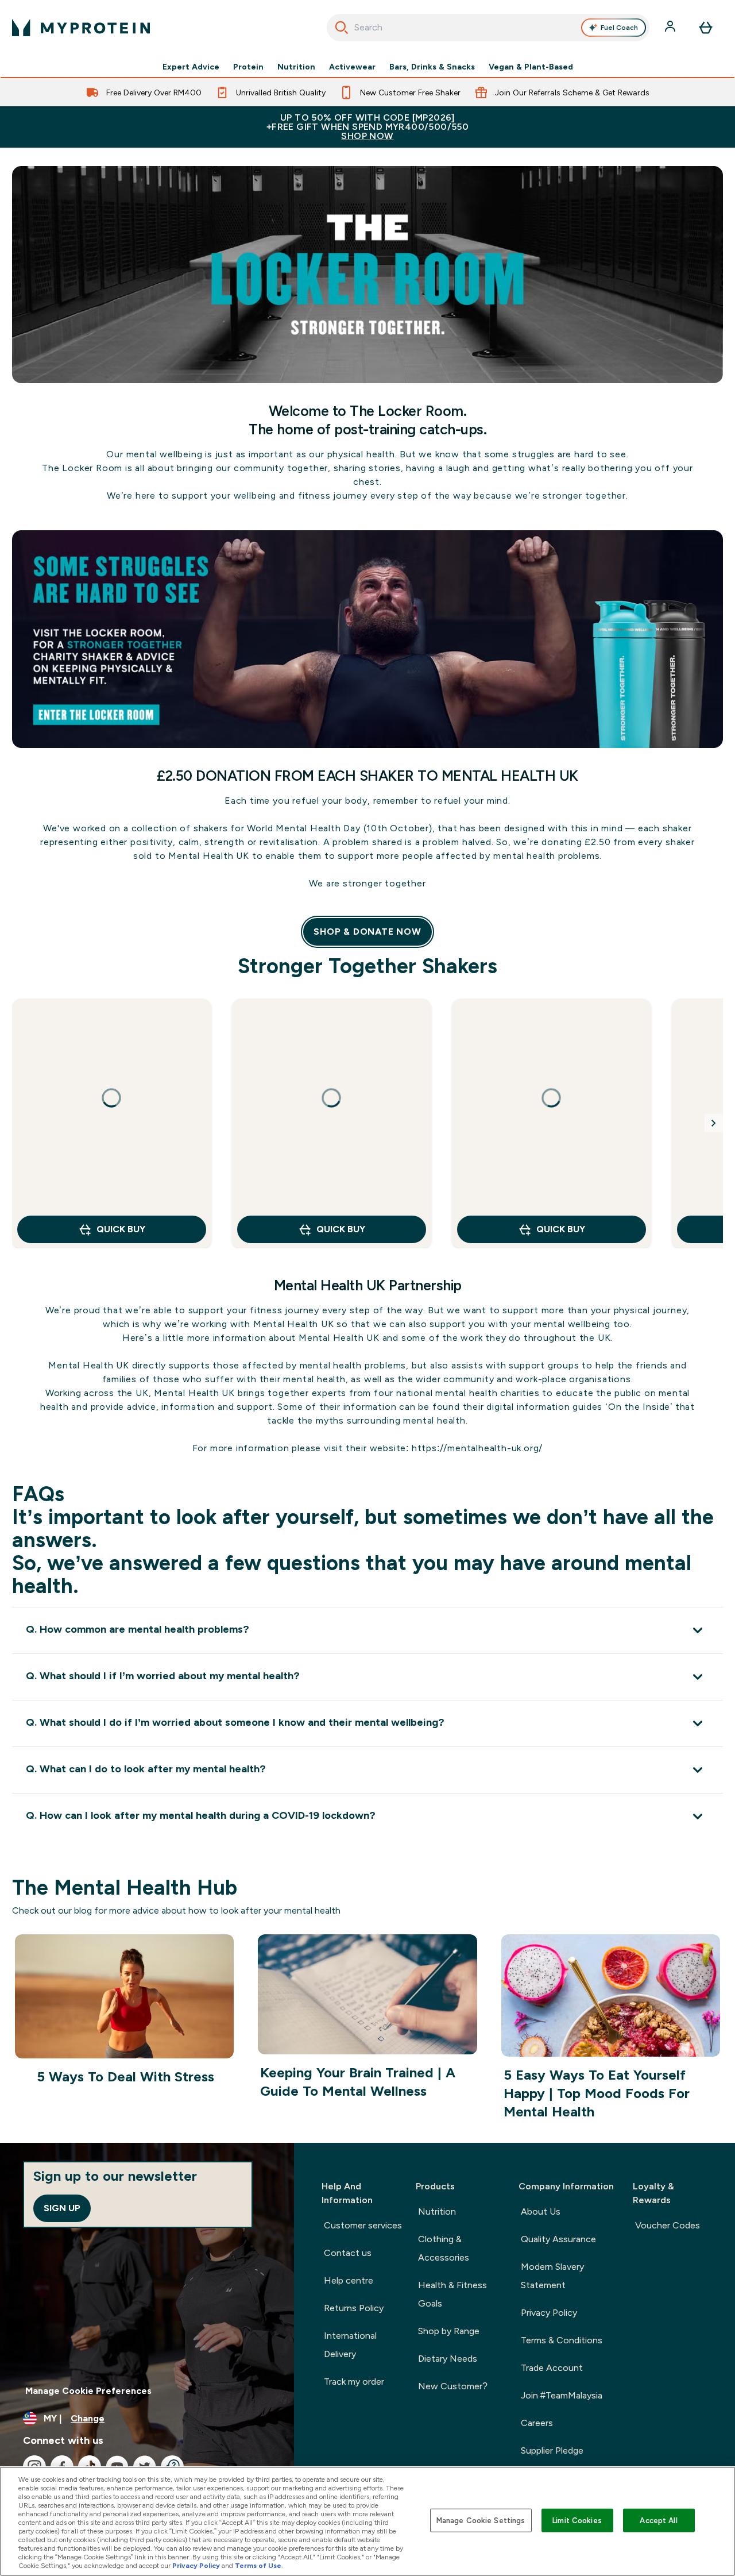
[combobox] (488, 28)
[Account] (671, 28)
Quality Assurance (558, 2239)
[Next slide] (714, 1123)
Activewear (352, 67)
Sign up (62, 2208)
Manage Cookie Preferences (88, 2391)
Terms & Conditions (562, 2340)
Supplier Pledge (552, 2450)
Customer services (363, 2225)
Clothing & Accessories (444, 2248)
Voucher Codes (668, 2225)
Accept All (658, 2520)
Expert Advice (191, 67)
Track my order (354, 2382)
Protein (248, 67)
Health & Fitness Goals (452, 2294)
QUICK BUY (121, 1229)
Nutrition (296, 67)
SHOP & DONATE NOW (367, 932)
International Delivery (350, 2345)
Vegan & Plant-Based (531, 67)
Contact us (348, 2253)
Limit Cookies (577, 2520)
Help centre (349, 2280)
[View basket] (706, 28)
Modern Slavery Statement (552, 2276)
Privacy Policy (549, 2313)
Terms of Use (258, 2566)
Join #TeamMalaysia (562, 2395)
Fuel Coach (619, 28)
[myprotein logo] (81, 28)
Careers (537, 2423)
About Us (541, 2211)
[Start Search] (342, 28)
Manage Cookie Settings (481, 2520)
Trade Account (552, 2368)
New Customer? (453, 2386)
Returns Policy (354, 2308)
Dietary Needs (448, 2359)
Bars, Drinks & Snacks (432, 67)
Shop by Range (449, 2331)
